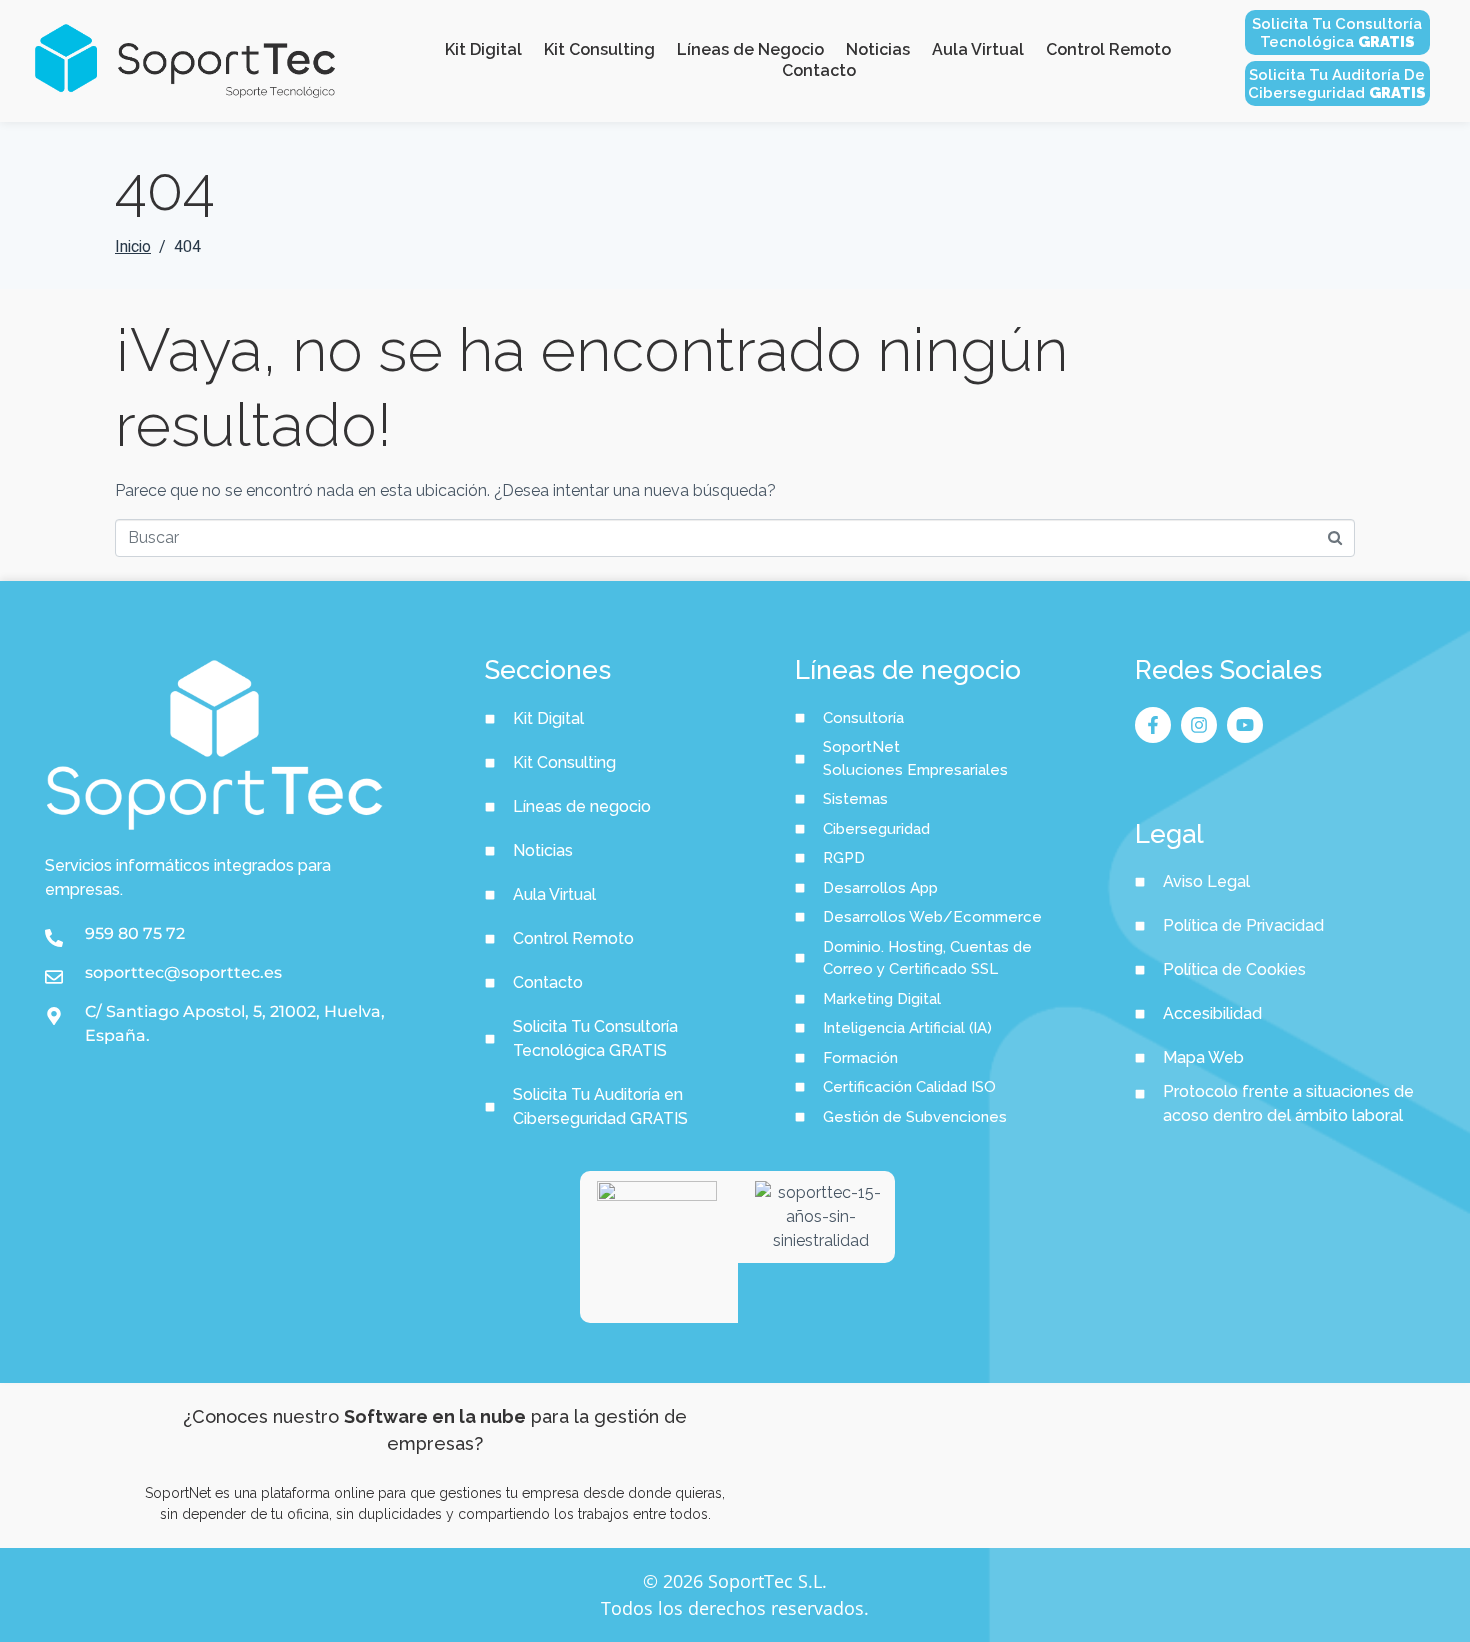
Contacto (819, 70)
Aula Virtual (978, 49)
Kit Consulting (599, 49)
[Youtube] (1245, 725)
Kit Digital (483, 49)
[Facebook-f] (1153, 725)
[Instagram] (1199, 725)
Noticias (878, 49)
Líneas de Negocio (750, 49)
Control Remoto (1108, 49)
